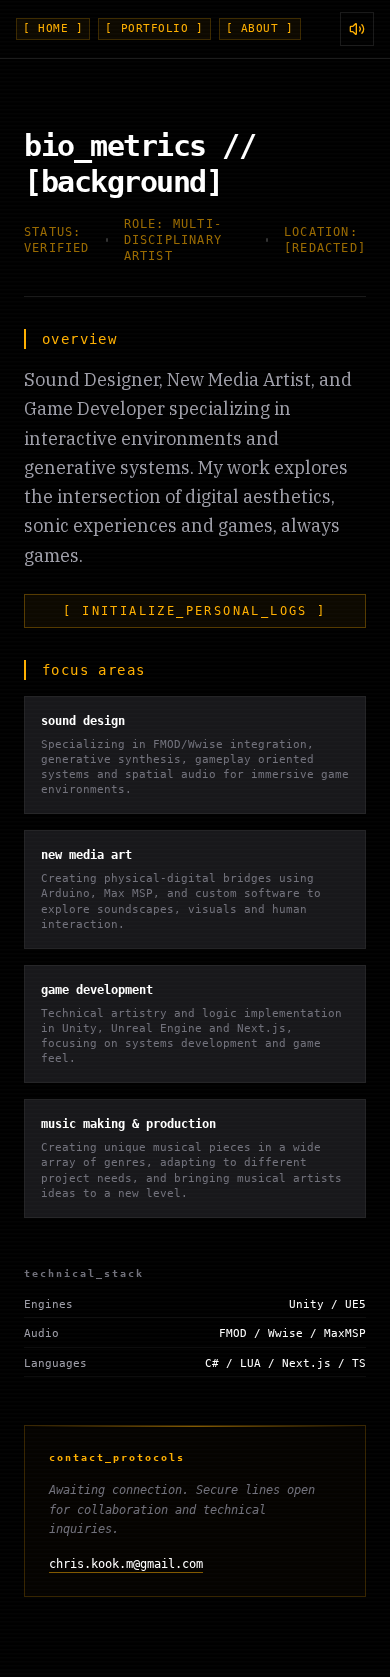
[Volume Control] (357, 29)
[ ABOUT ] (260, 28)
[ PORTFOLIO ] (154, 28)
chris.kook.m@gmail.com (126, 1564)
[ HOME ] (53, 28)
